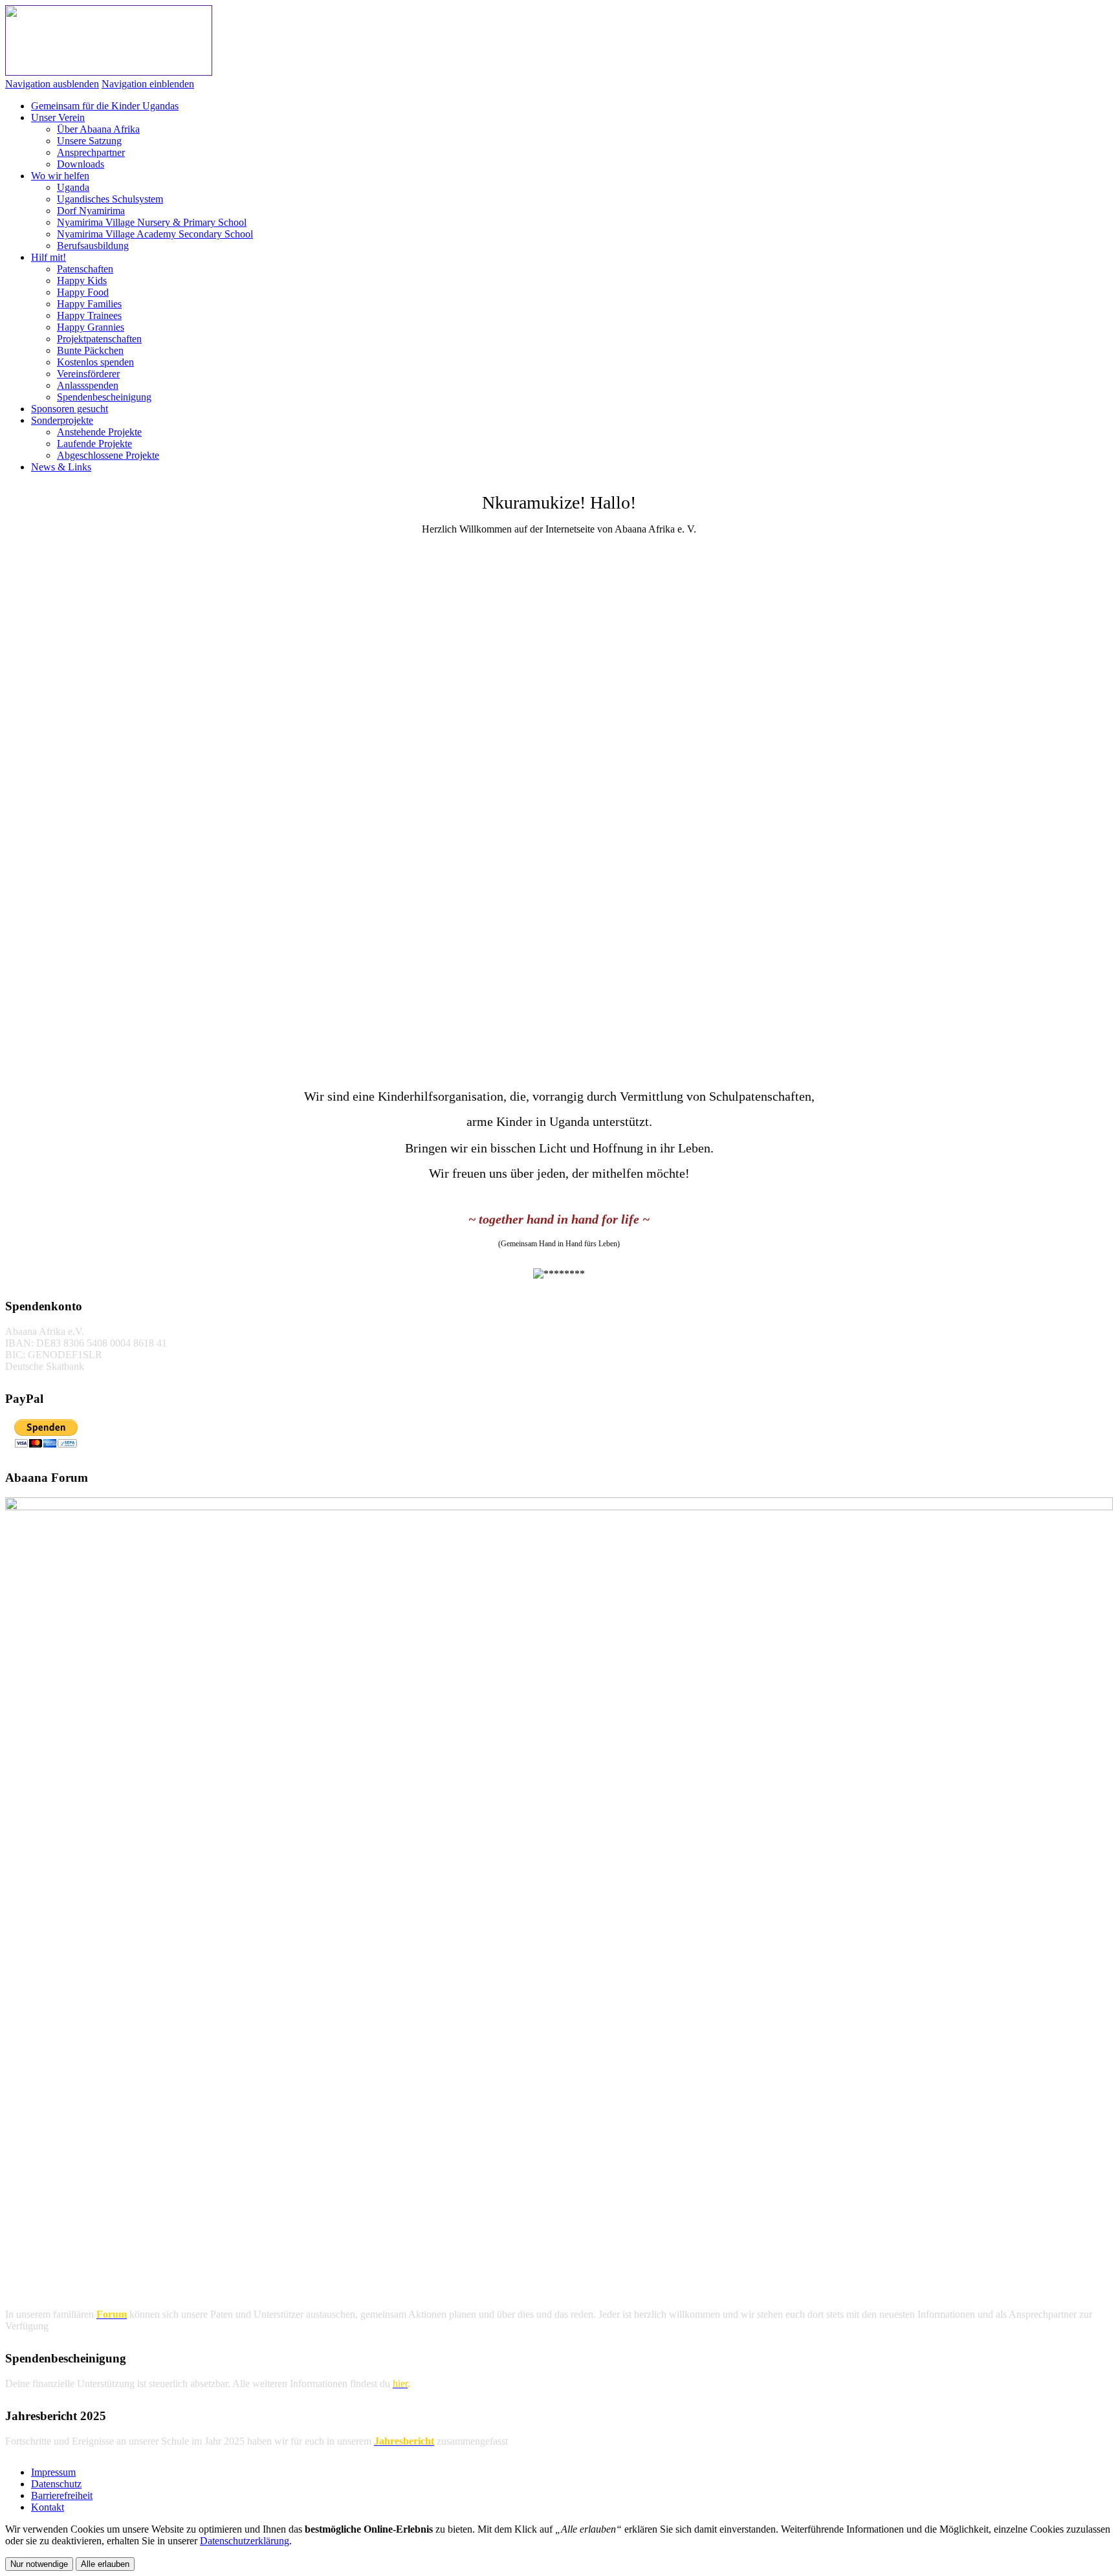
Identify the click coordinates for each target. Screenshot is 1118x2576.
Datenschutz (56, 2484)
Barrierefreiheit (62, 2495)
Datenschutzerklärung (245, 2541)
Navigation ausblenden (52, 84)
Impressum (53, 2472)
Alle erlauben (105, 2564)
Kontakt (48, 2507)
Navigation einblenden (148, 84)
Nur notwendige (39, 2564)
